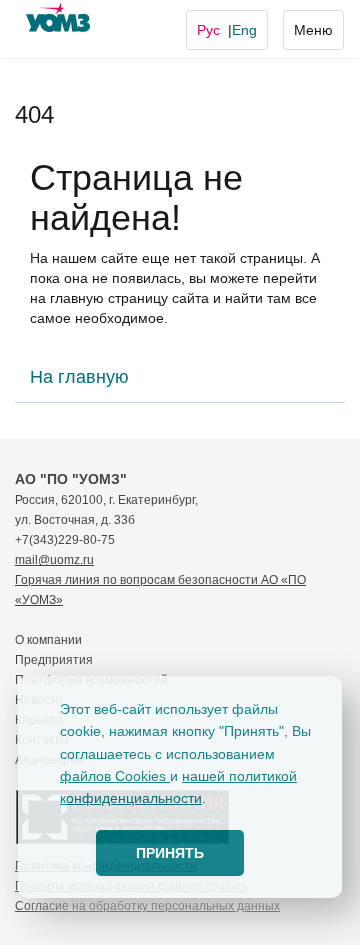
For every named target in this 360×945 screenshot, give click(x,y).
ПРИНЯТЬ (170, 853)
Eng (244, 30)
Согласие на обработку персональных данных (147, 906)
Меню (313, 30)
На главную (79, 377)
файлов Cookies (115, 776)
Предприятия (54, 660)
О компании (48, 640)
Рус (208, 30)
